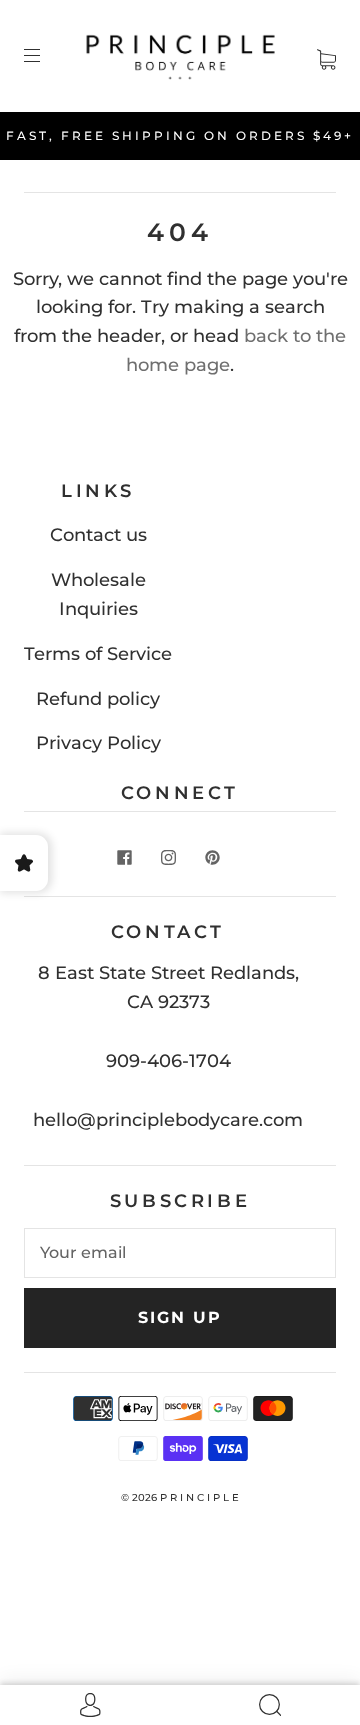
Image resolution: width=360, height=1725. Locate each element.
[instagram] (168, 858)
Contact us (98, 535)
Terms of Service (98, 654)
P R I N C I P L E (199, 1497)
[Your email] (180, 1253)
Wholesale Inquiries (98, 594)
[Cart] (326, 55)
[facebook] (124, 858)
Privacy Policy (98, 743)
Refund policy (98, 699)
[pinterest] (212, 858)
